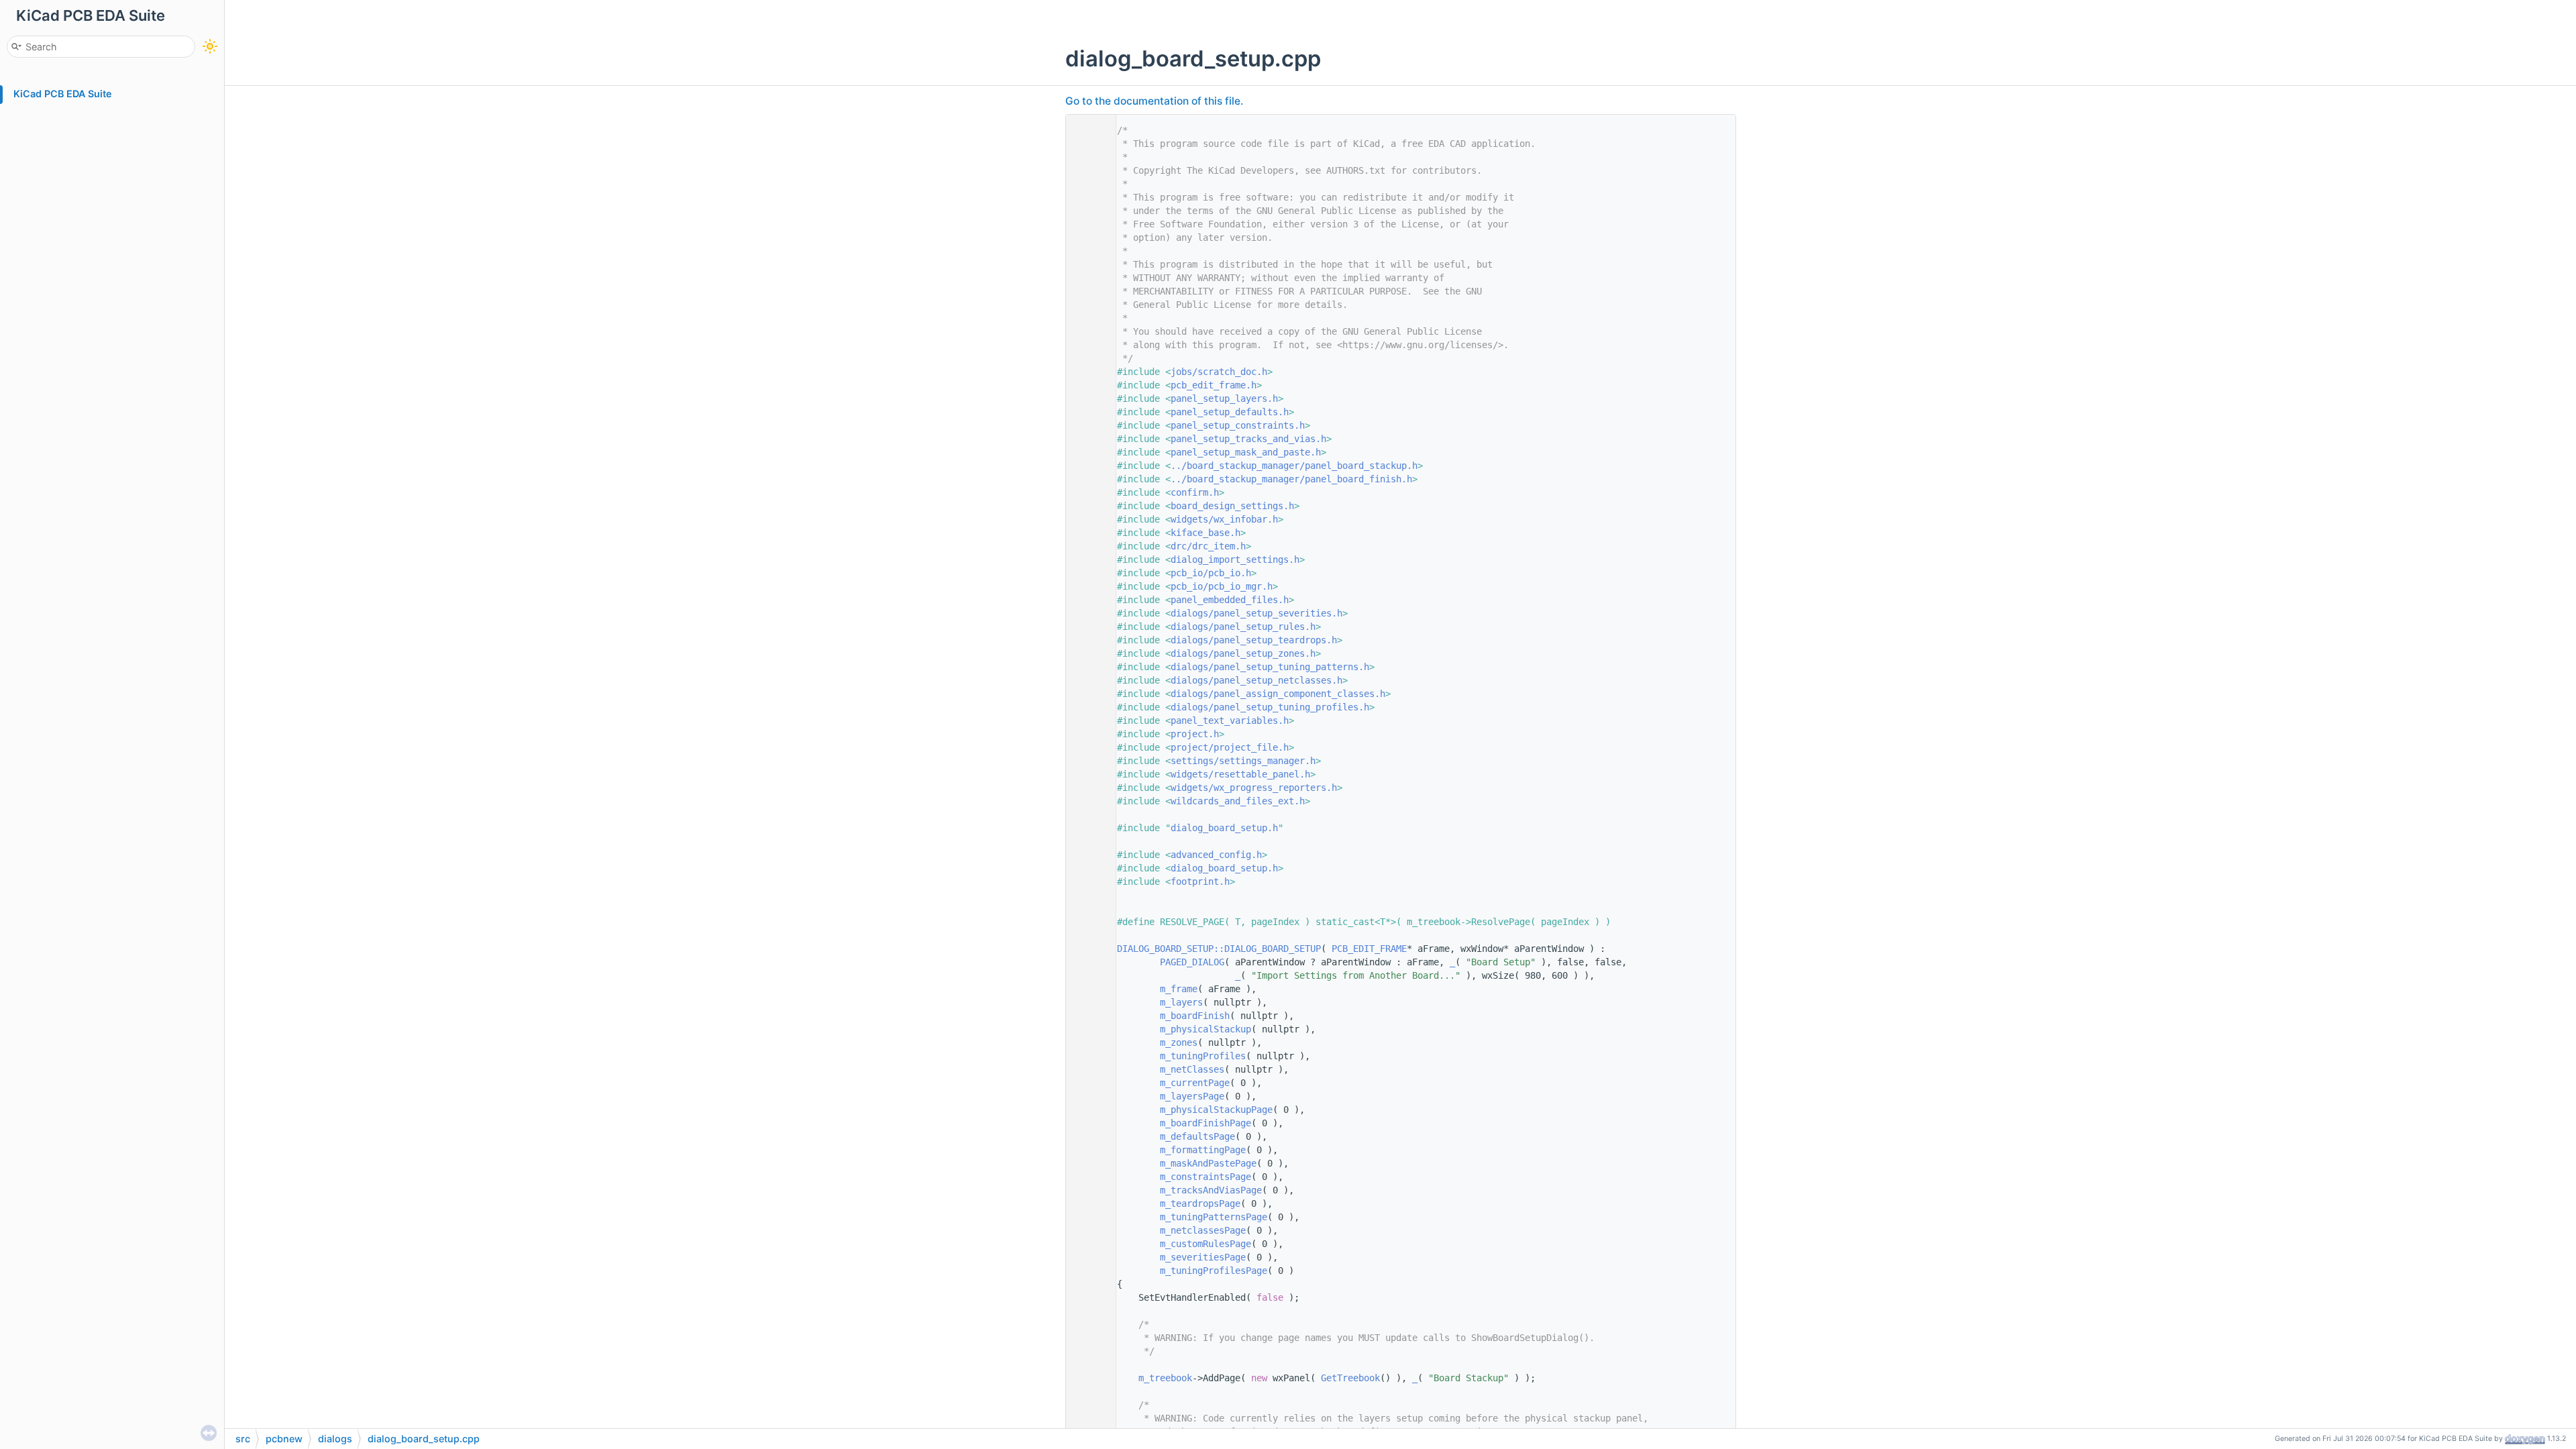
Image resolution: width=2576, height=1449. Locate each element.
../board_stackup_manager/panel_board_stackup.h (1294, 466)
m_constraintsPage (1205, 1177)
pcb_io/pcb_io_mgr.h (1222, 586)
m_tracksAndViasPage (1211, 1190)
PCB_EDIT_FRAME (1369, 949)
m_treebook (1165, 1378)
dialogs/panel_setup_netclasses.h (1256, 680)
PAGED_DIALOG (1192, 962)
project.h (1195, 734)
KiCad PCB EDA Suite (63, 94)
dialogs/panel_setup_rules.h (1243, 627)
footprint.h (1200, 881)
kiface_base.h (1205, 533)
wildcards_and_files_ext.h (1238, 801)
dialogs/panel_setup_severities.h (1256, 613)
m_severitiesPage (1203, 1257)
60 (1087, 922)
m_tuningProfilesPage (1214, 1271)
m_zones (1179, 1042)
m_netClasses (1192, 1069)
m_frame (1179, 989)
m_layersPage (1192, 1096)
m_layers (1181, 1002)
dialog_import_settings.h (1235, 559)
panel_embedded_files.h (1230, 600)
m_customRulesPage (1205, 1244)
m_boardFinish (1195, 1016)
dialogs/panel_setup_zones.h (1243, 653)
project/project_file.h (1230, 747)
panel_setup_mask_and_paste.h (1246, 452)
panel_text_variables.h (1230, 720)
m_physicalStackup (1205, 1029)
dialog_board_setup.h (1224, 828)
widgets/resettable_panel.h (1240, 774)
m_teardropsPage (1200, 1203)
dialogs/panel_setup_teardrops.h (1254, 640)
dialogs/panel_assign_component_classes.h (1278, 694)
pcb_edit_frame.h (1214, 385)
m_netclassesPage (1203, 1230)
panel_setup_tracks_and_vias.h (1248, 439)
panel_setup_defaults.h (1230, 412)
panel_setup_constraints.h (1238, 425)
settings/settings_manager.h (1243, 761)
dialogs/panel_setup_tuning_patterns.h (1270, 667)
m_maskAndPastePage (1208, 1163)
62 (1087, 949)
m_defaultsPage (1197, 1136)
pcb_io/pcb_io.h (1211, 573)
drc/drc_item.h (1208, 546)
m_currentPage (1195, 1083)
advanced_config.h (1216, 855)
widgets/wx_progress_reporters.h (1254, 788)
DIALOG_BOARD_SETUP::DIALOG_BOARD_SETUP (1219, 949)
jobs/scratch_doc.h (1219, 372)
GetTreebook (1350, 1378)
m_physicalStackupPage (1216, 1110)
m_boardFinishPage (1205, 1123)
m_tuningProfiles (1203, 1056)
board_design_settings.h (1232, 506)
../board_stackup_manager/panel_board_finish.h (1291, 479)
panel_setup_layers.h (1224, 398)
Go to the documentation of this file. (1154, 101)
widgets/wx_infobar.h (1224, 519)
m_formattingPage (1203, 1150)
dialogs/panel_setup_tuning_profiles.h (1270, 707)
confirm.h (1195, 492)
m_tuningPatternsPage (1214, 1217)
